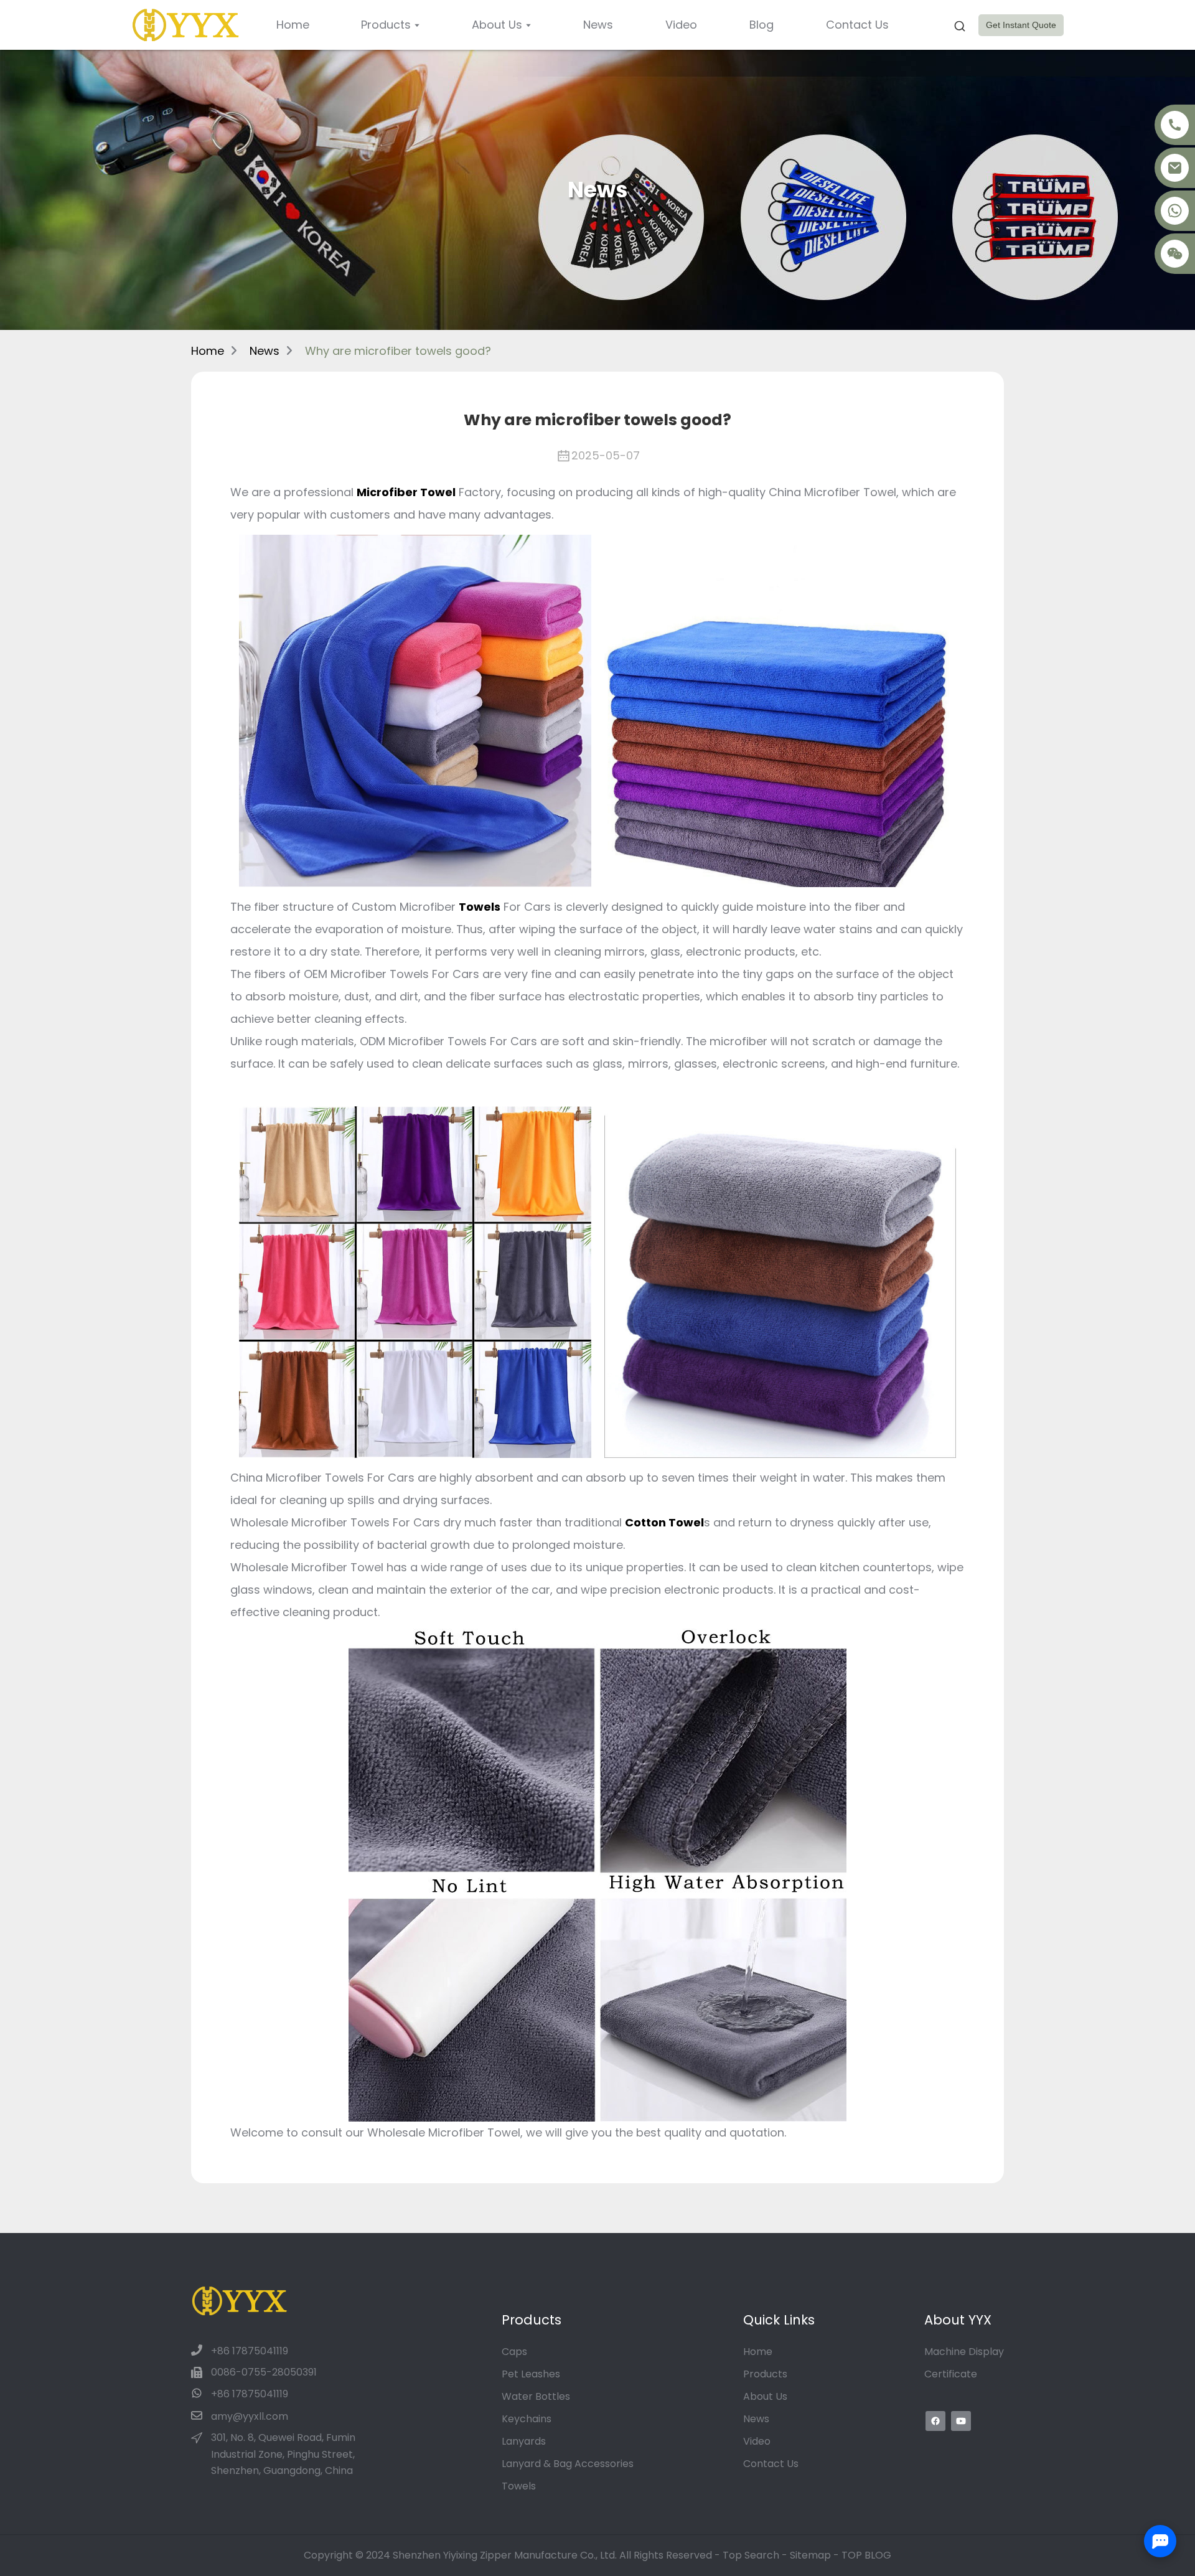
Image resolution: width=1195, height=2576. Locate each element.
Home (208, 351)
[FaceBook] (935, 2421)
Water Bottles (536, 2396)
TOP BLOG (866, 2555)
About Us (765, 2396)
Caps (514, 2352)
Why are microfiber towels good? (398, 351)
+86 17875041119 (250, 2351)
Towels (519, 2486)
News (265, 351)
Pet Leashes (531, 2374)
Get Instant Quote (1021, 25)
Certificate (951, 2374)
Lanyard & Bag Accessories (568, 2464)
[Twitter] (961, 2421)
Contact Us (771, 2464)
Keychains (527, 2419)
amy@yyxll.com (250, 2416)
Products (765, 2374)
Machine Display (964, 2352)
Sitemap (810, 2555)
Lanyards (524, 2441)
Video (757, 2441)
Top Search (752, 2555)
